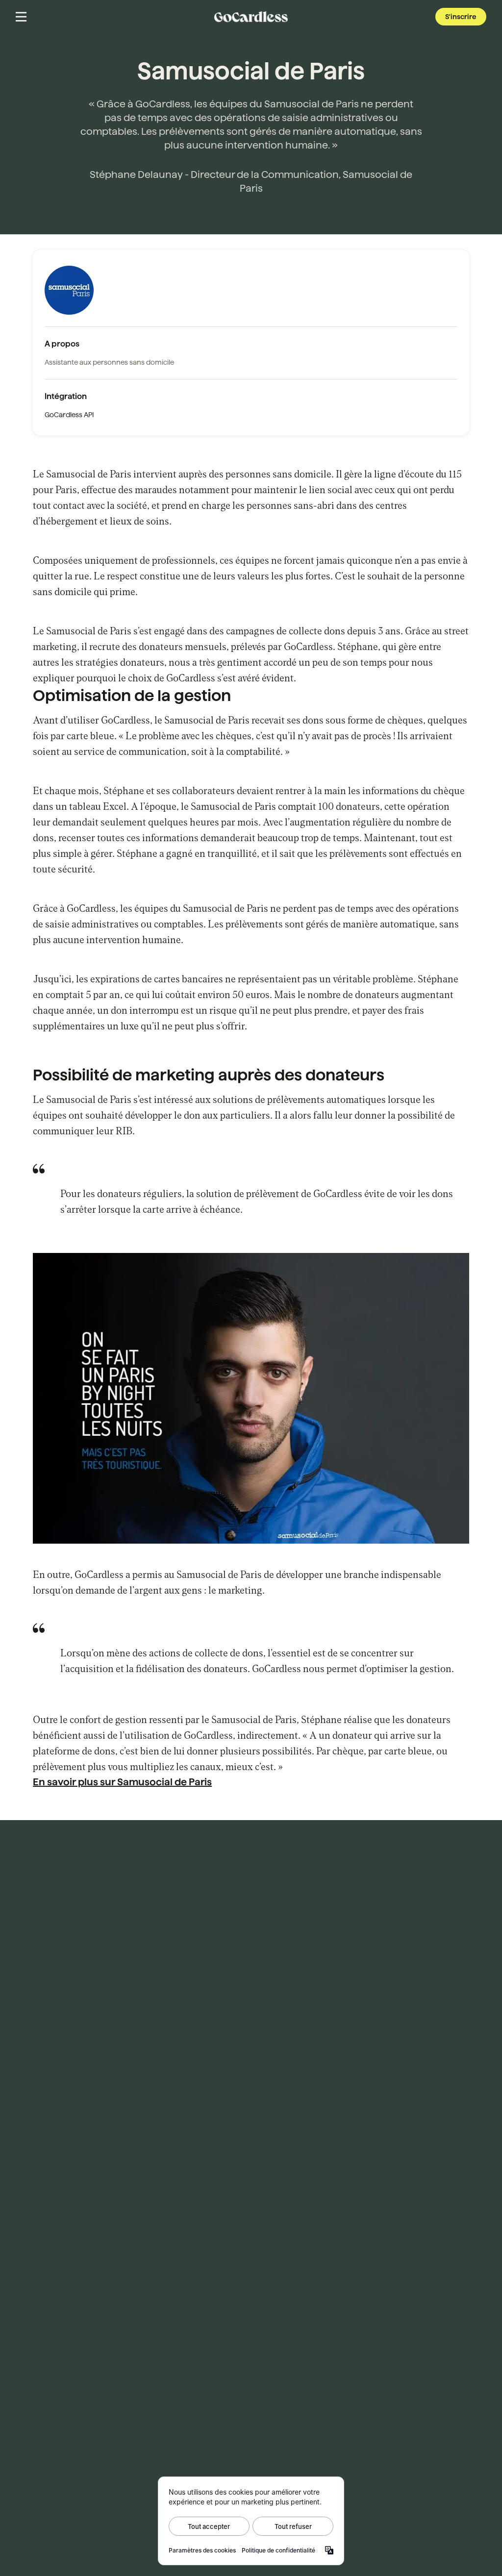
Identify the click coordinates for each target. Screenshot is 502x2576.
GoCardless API (69, 415)
